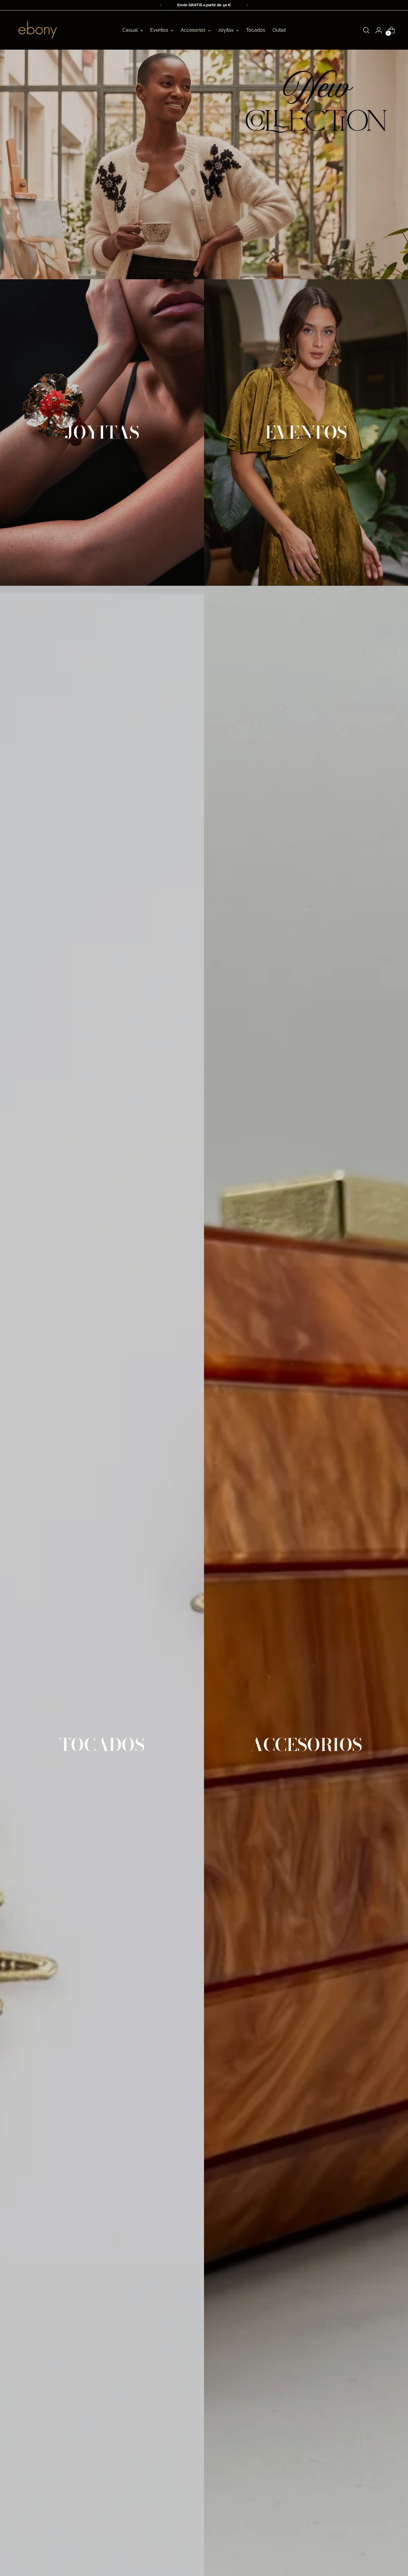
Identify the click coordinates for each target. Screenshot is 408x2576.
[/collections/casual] (204, 164)
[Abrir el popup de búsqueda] (366, 30)
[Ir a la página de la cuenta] (379, 30)
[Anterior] (161, 5)
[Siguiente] (247, 5)
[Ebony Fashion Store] (37, 30)
